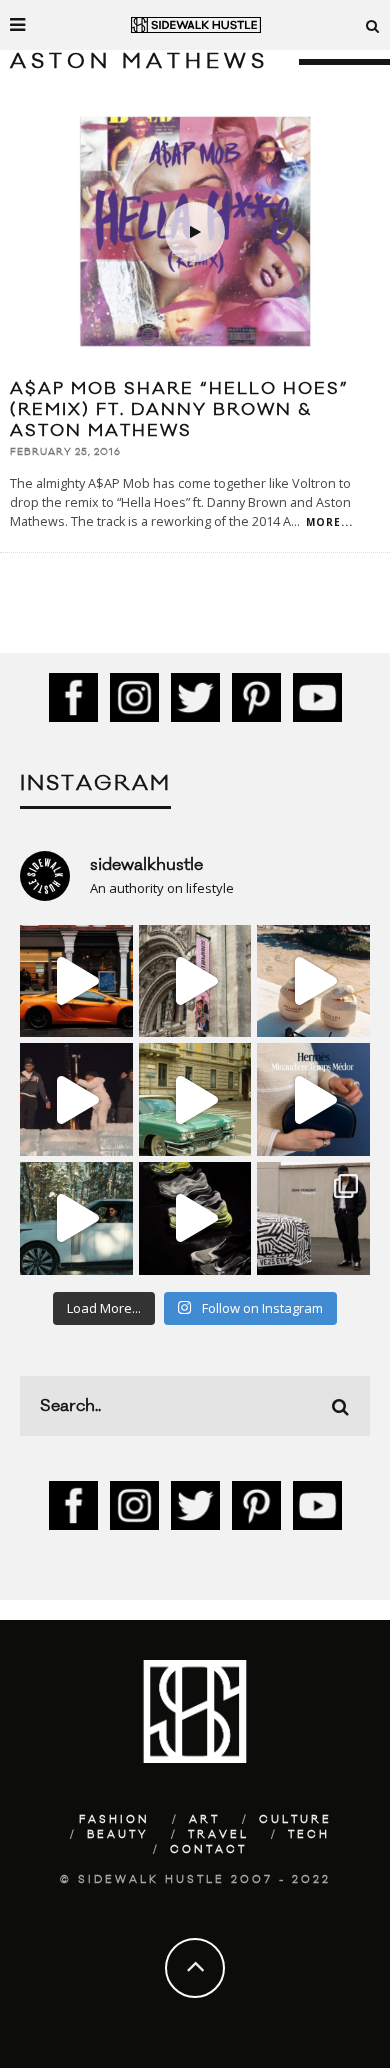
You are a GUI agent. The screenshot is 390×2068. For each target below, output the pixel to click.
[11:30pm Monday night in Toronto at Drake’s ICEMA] (76, 1099)
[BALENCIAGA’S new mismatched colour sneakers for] (195, 1218)
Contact (208, 1850)
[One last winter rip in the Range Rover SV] (76, 1218)
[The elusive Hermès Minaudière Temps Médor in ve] (313, 1099)
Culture (295, 1820)
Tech (309, 1835)
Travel (218, 1835)
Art (204, 1820)
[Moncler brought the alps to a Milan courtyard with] (195, 1099)
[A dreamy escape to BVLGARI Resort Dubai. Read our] (313, 981)
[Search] (373, 25)
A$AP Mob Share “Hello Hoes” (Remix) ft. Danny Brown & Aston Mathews (179, 410)
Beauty (118, 1835)
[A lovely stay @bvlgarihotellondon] (76, 981)
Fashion (114, 1820)
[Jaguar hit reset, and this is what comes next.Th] (313, 1218)
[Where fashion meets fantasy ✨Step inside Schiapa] (195, 981)
